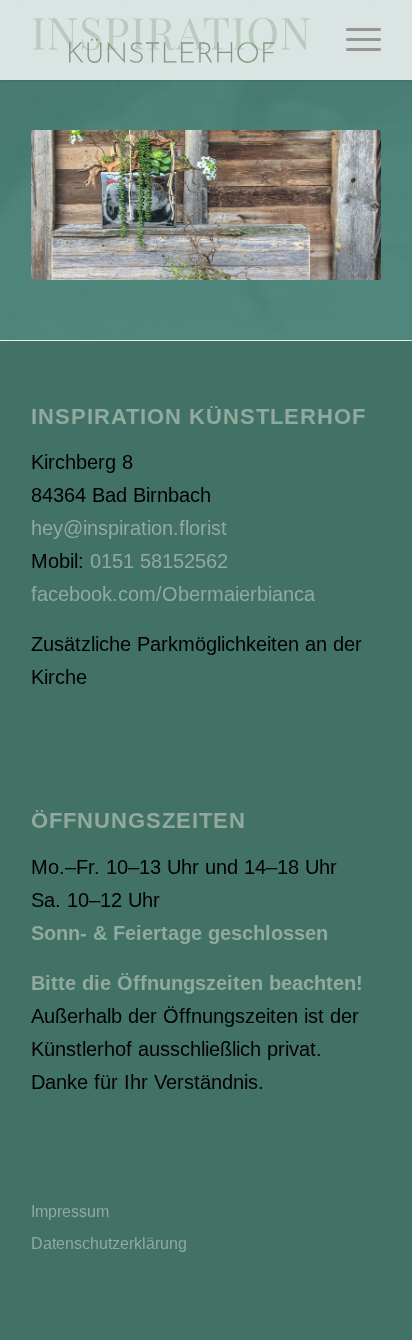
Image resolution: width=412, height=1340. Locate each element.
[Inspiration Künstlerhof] (171, 40)
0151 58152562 (159, 561)
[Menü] (353, 40)
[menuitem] (353, 40)
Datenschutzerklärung (109, 1243)
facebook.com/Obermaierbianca (173, 594)
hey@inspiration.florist (129, 528)
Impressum (70, 1211)
